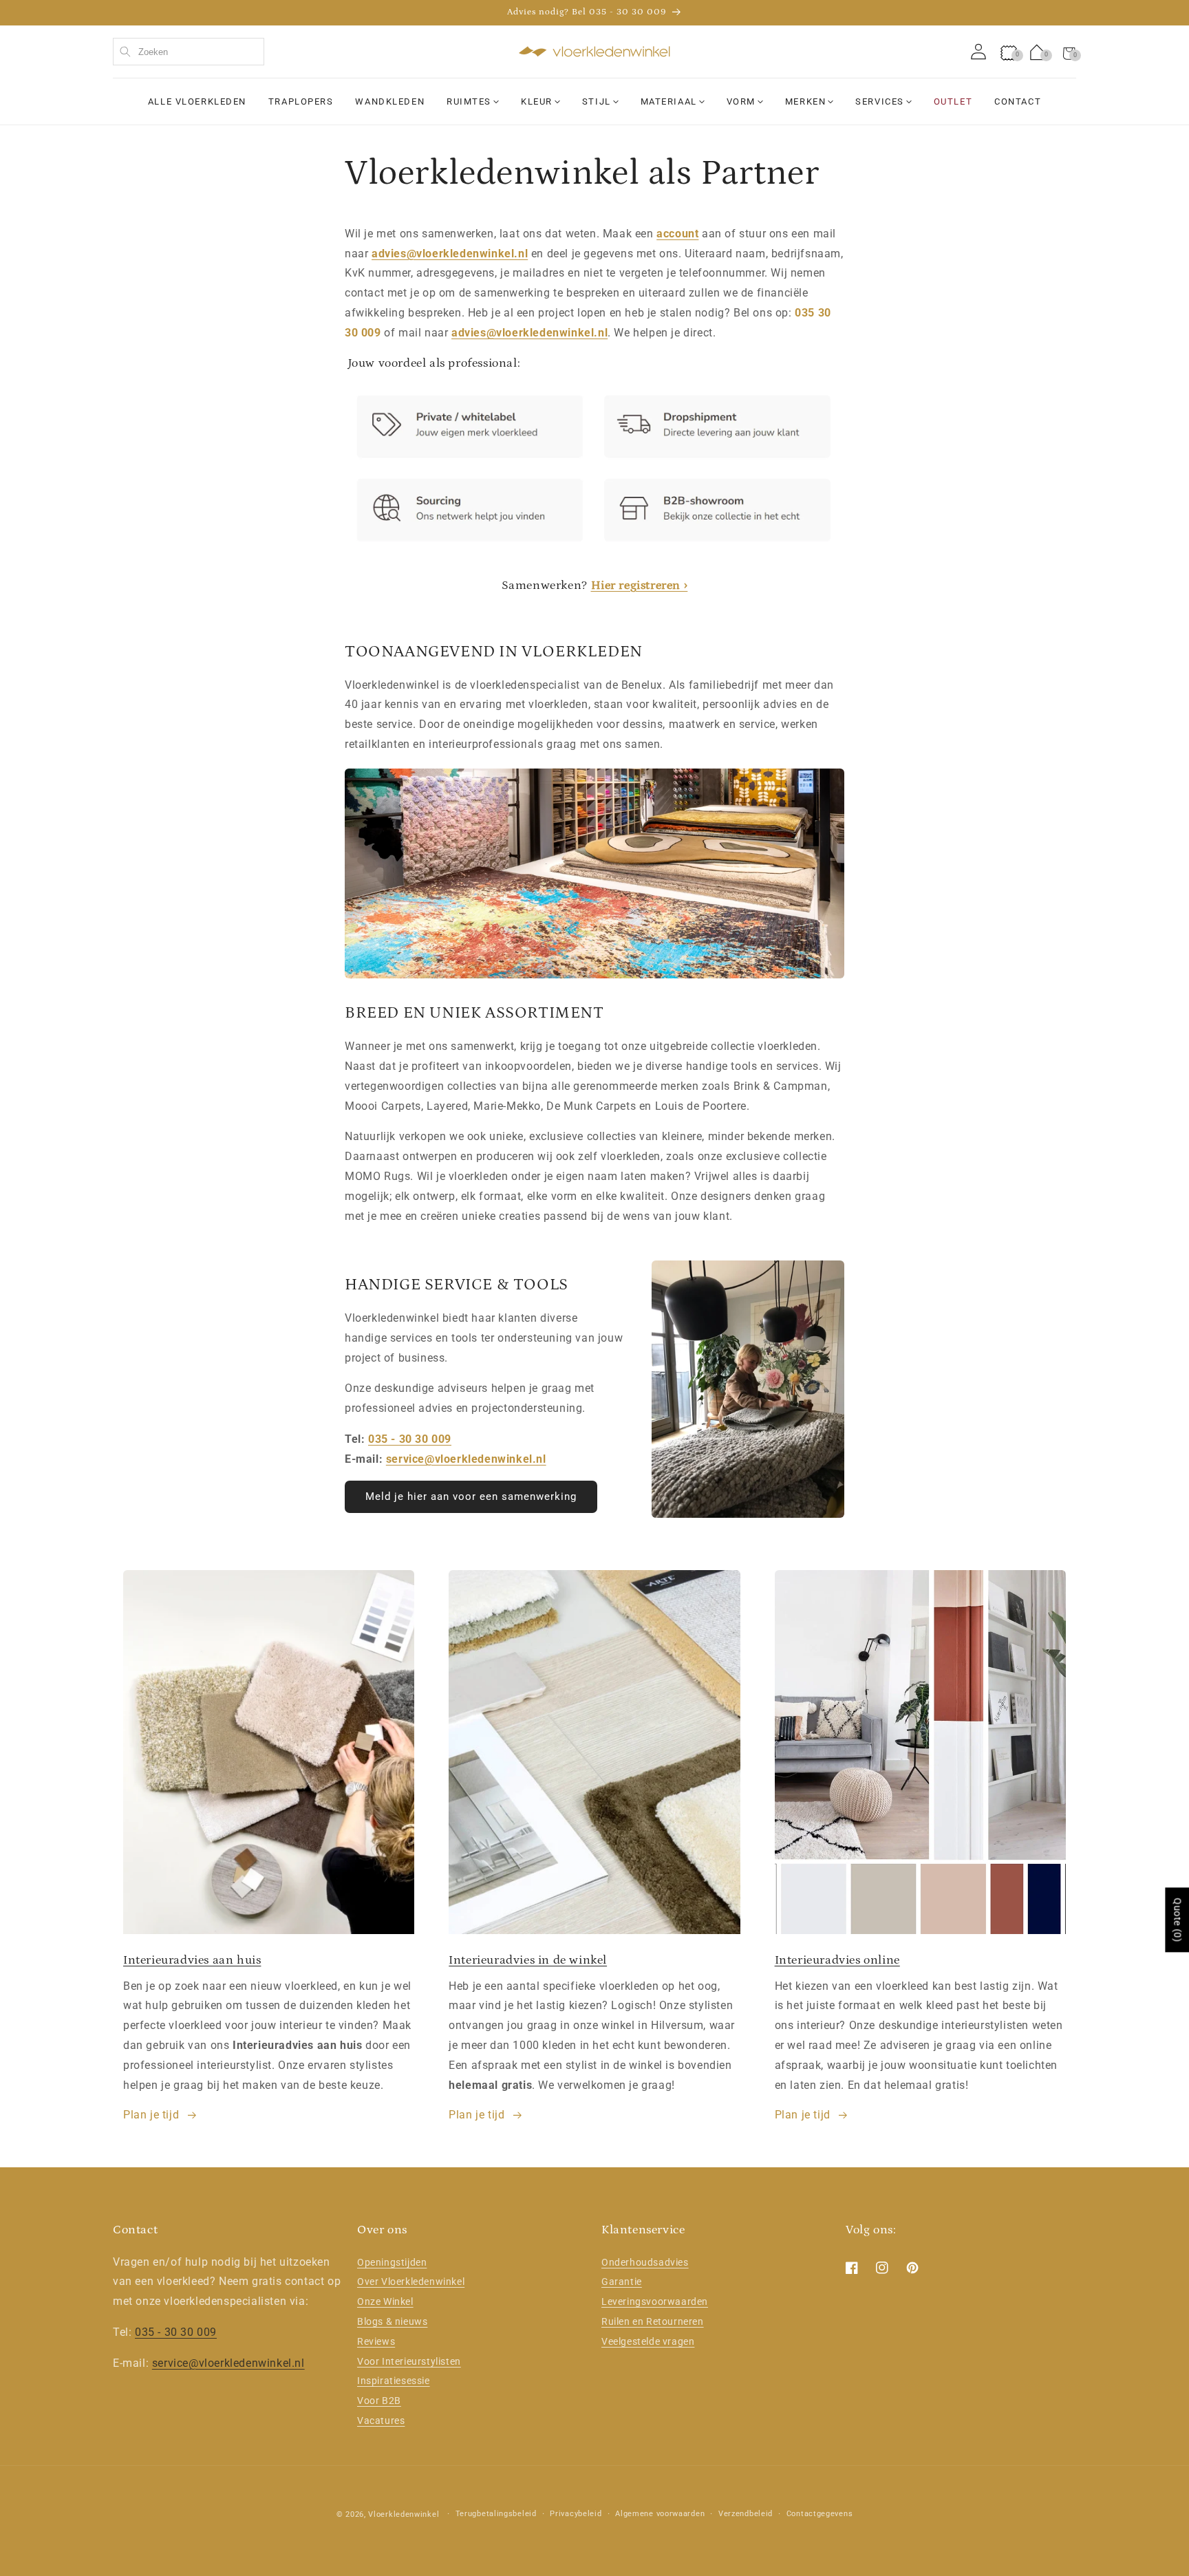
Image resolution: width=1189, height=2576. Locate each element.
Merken (805, 101)
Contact (1018, 101)
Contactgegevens (820, 2514)
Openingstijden (392, 2262)
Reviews (376, 2341)
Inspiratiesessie (394, 2381)
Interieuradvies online (837, 1960)
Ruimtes (469, 101)
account (677, 234)
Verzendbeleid (746, 2514)
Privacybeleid (576, 2514)
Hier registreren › (640, 586)
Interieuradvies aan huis (192, 1960)
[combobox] (189, 52)
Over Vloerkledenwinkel (411, 2282)
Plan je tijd (151, 2115)
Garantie (622, 2282)
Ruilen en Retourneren (653, 2321)
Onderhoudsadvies (645, 2262)
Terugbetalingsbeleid (496, 2514)
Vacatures (381, 2421)
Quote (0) (1177, 1920)
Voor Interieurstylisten (409, 2361)
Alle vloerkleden (197, 101)
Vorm (741, 101)
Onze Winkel (385, 2301)
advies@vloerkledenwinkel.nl (450, 254)
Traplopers (301, 101)
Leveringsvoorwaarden (655, 2301)
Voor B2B (379, 2401)
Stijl (597, 101)
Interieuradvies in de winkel (528, 1960)
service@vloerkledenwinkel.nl (466, 1459)
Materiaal (669, 101)
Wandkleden (390, 101)
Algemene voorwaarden (660, 2514)
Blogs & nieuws (392, 2321)
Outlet (953, 101)
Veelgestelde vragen (648, 2341)
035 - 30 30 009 (410, 1439)
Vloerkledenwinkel (404, 2514)
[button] (1069, 52)
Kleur (537, 101)
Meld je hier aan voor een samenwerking (471, 1496)
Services (879, 101)
